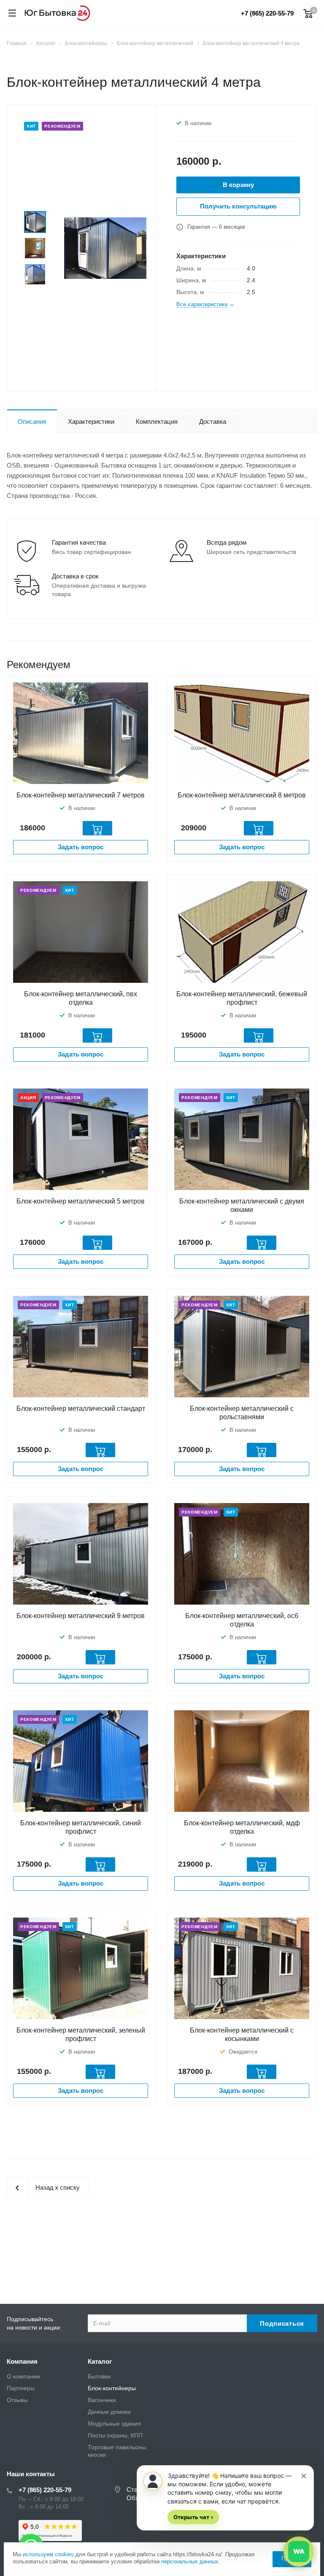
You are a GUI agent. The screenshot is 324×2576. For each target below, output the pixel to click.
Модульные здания (114, 2424)
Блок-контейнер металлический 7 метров (81, 795)
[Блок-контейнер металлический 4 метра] (105, 247)
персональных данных (190, 2561)
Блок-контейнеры (112, 2388)
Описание (32, 421)
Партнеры (21, 2388)
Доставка (213, 421)
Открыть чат (193, 2517)
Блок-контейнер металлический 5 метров (81, 1201)
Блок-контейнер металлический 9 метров (81, 1616)
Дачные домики (109, 2412)
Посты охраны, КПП (115, 2435)
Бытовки (99, 2376)
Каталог (100, 2361)
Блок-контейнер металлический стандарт (81, 1408)
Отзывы (17, 2400)
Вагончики (102, 2400)
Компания (22, 2361)
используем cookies (48, 2554)
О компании (23, 2376)
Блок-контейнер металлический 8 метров (242, 795)
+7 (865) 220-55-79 (267, 13)
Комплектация (157, 421)
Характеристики (91, 421)
